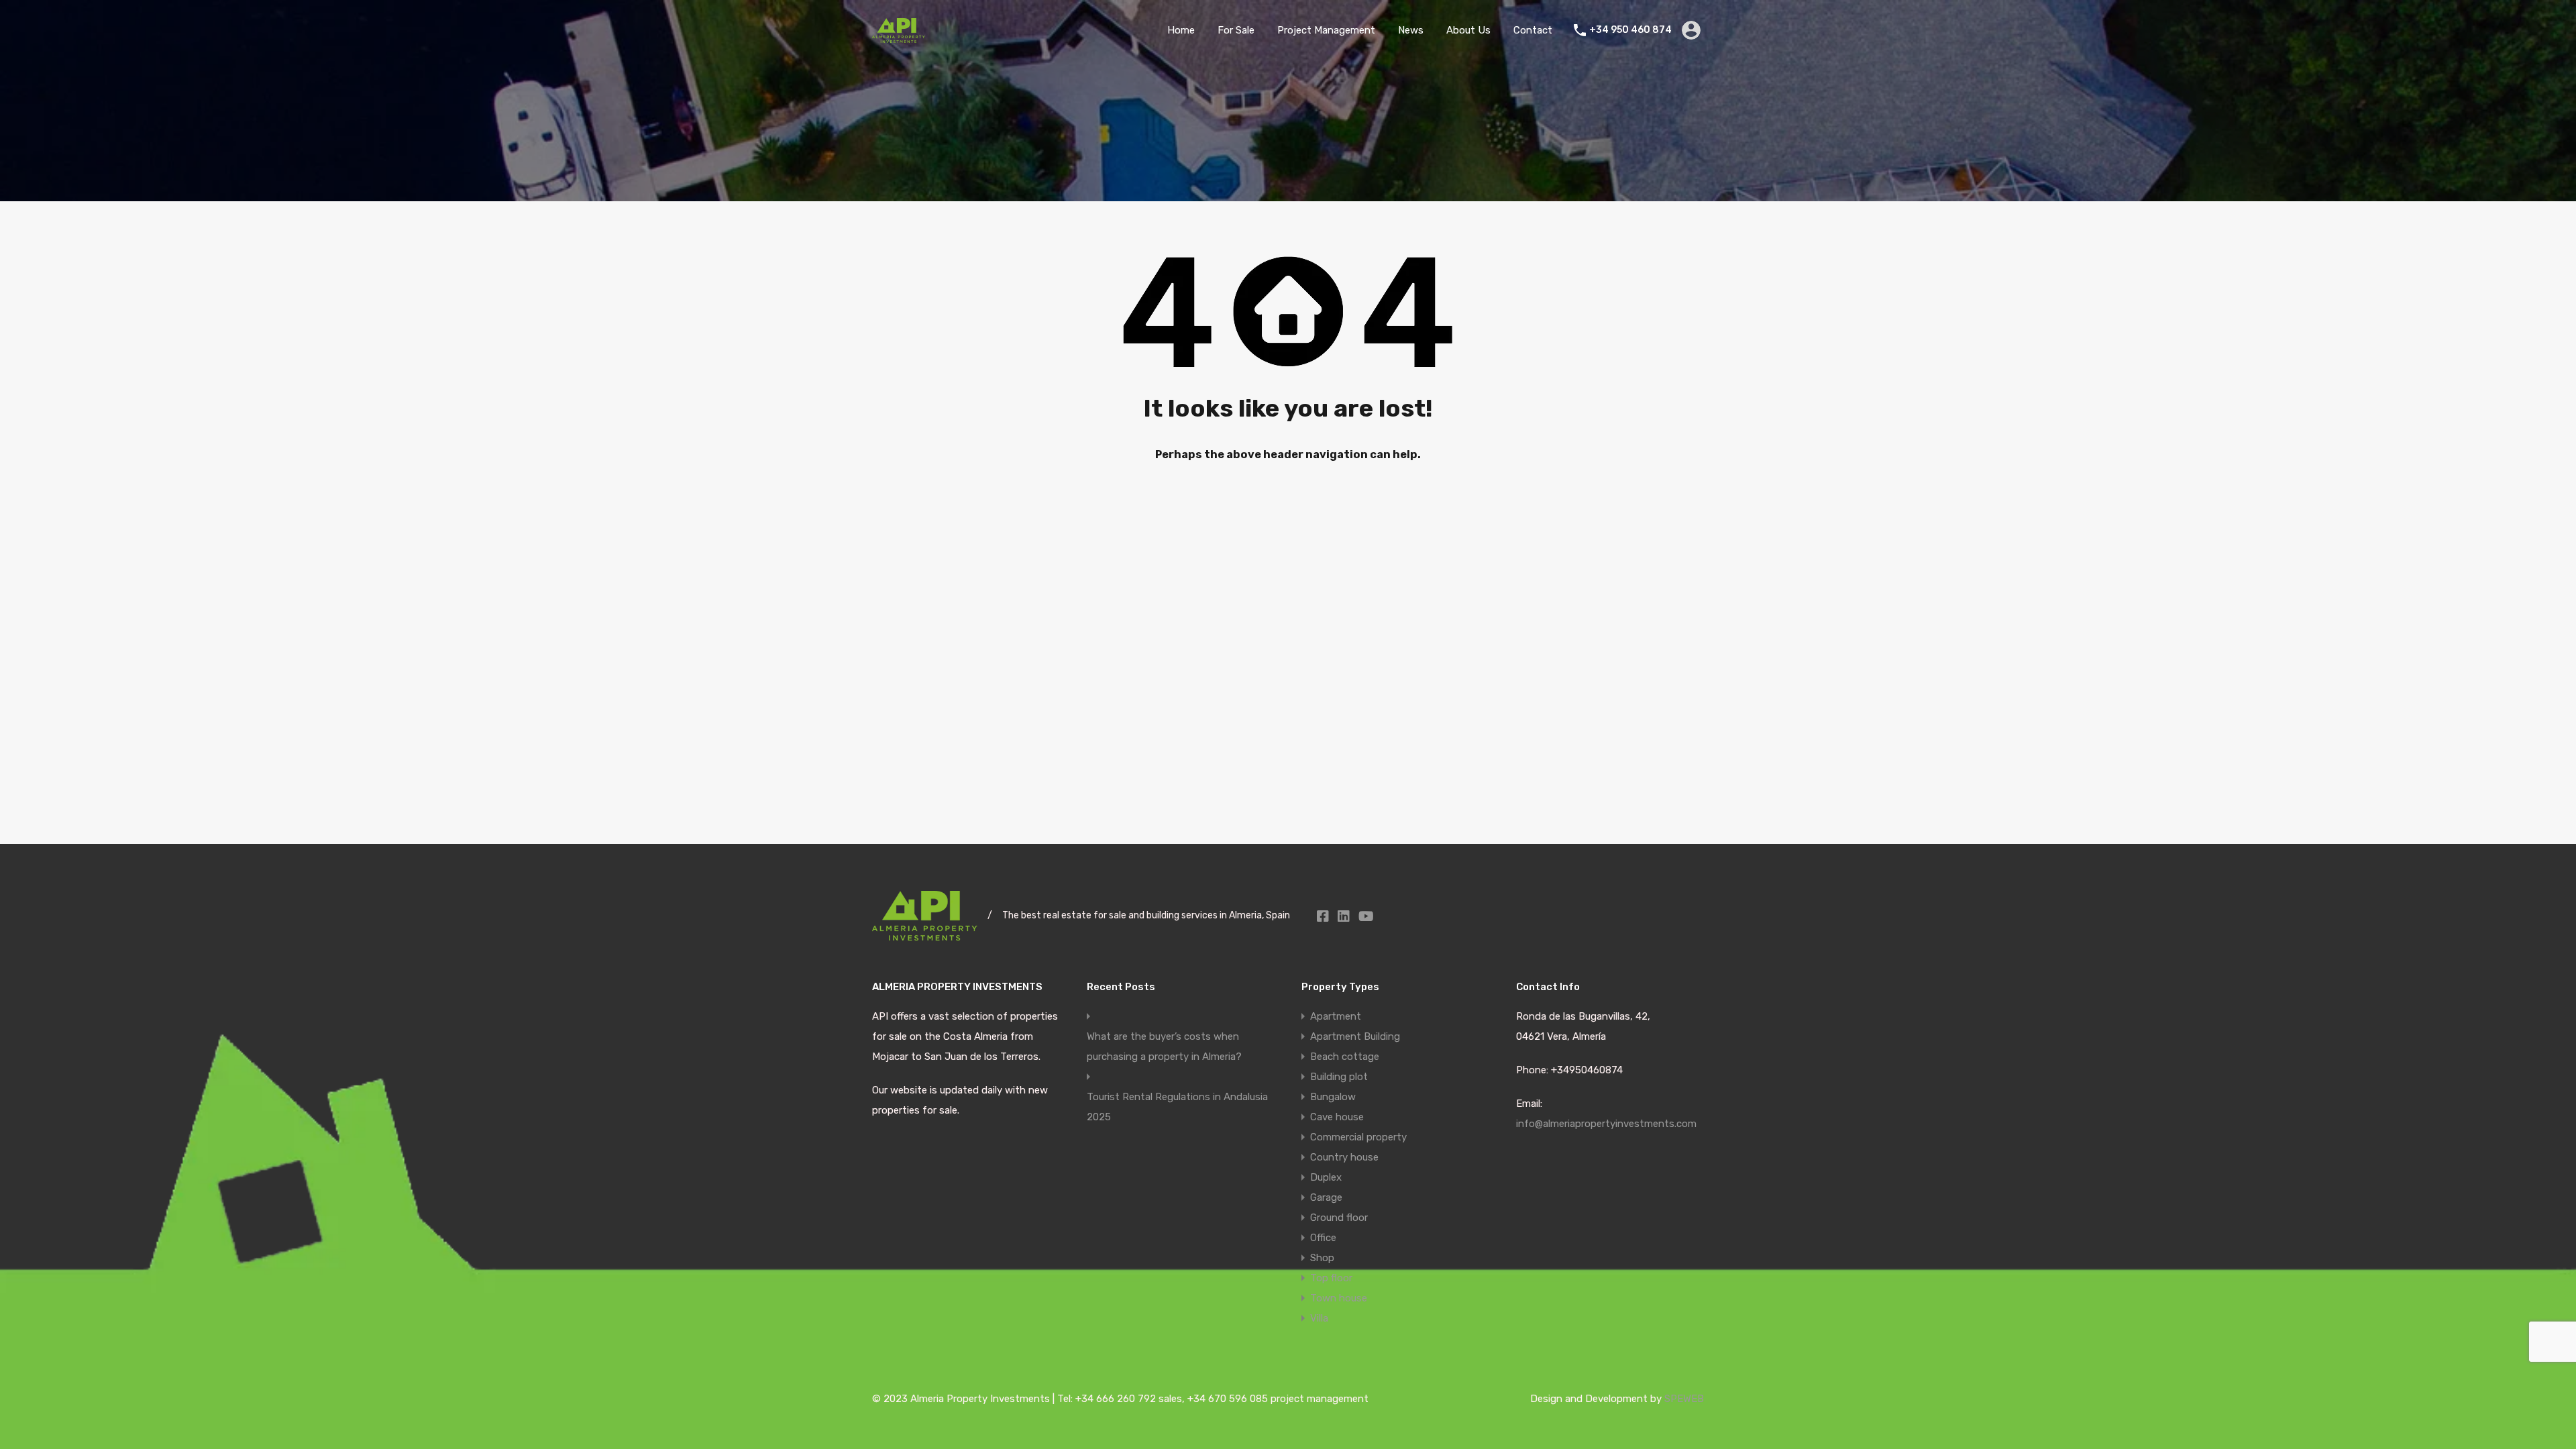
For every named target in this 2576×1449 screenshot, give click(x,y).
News (1411, 30)
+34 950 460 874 (1630, 30)
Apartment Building (1355, 1036)
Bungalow (1333, 1097)
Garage (1326, 1197)
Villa (1319, 1318)
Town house (1339, 1298)
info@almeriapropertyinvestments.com (1606, 1124)
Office (1323, 1238)
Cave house (1337, 1117)
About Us (1468, 30)
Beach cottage (1345, 1057)
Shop (1322, 1258)
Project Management (1326, 30)
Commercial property (1358, 1137)
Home (1181, 30)
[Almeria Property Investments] (899, 37)
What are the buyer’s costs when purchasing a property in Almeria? (1164, 1046)
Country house (1344, 1157)
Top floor (1331, 1278)
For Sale (1236, 30)
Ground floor (1339, 1218)
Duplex (1326, 1177)
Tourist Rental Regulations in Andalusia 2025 (1177, 1107)
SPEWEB (1684, 1399)
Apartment (1336, 1016)
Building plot (1339, 1077)
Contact (1533, 30)
